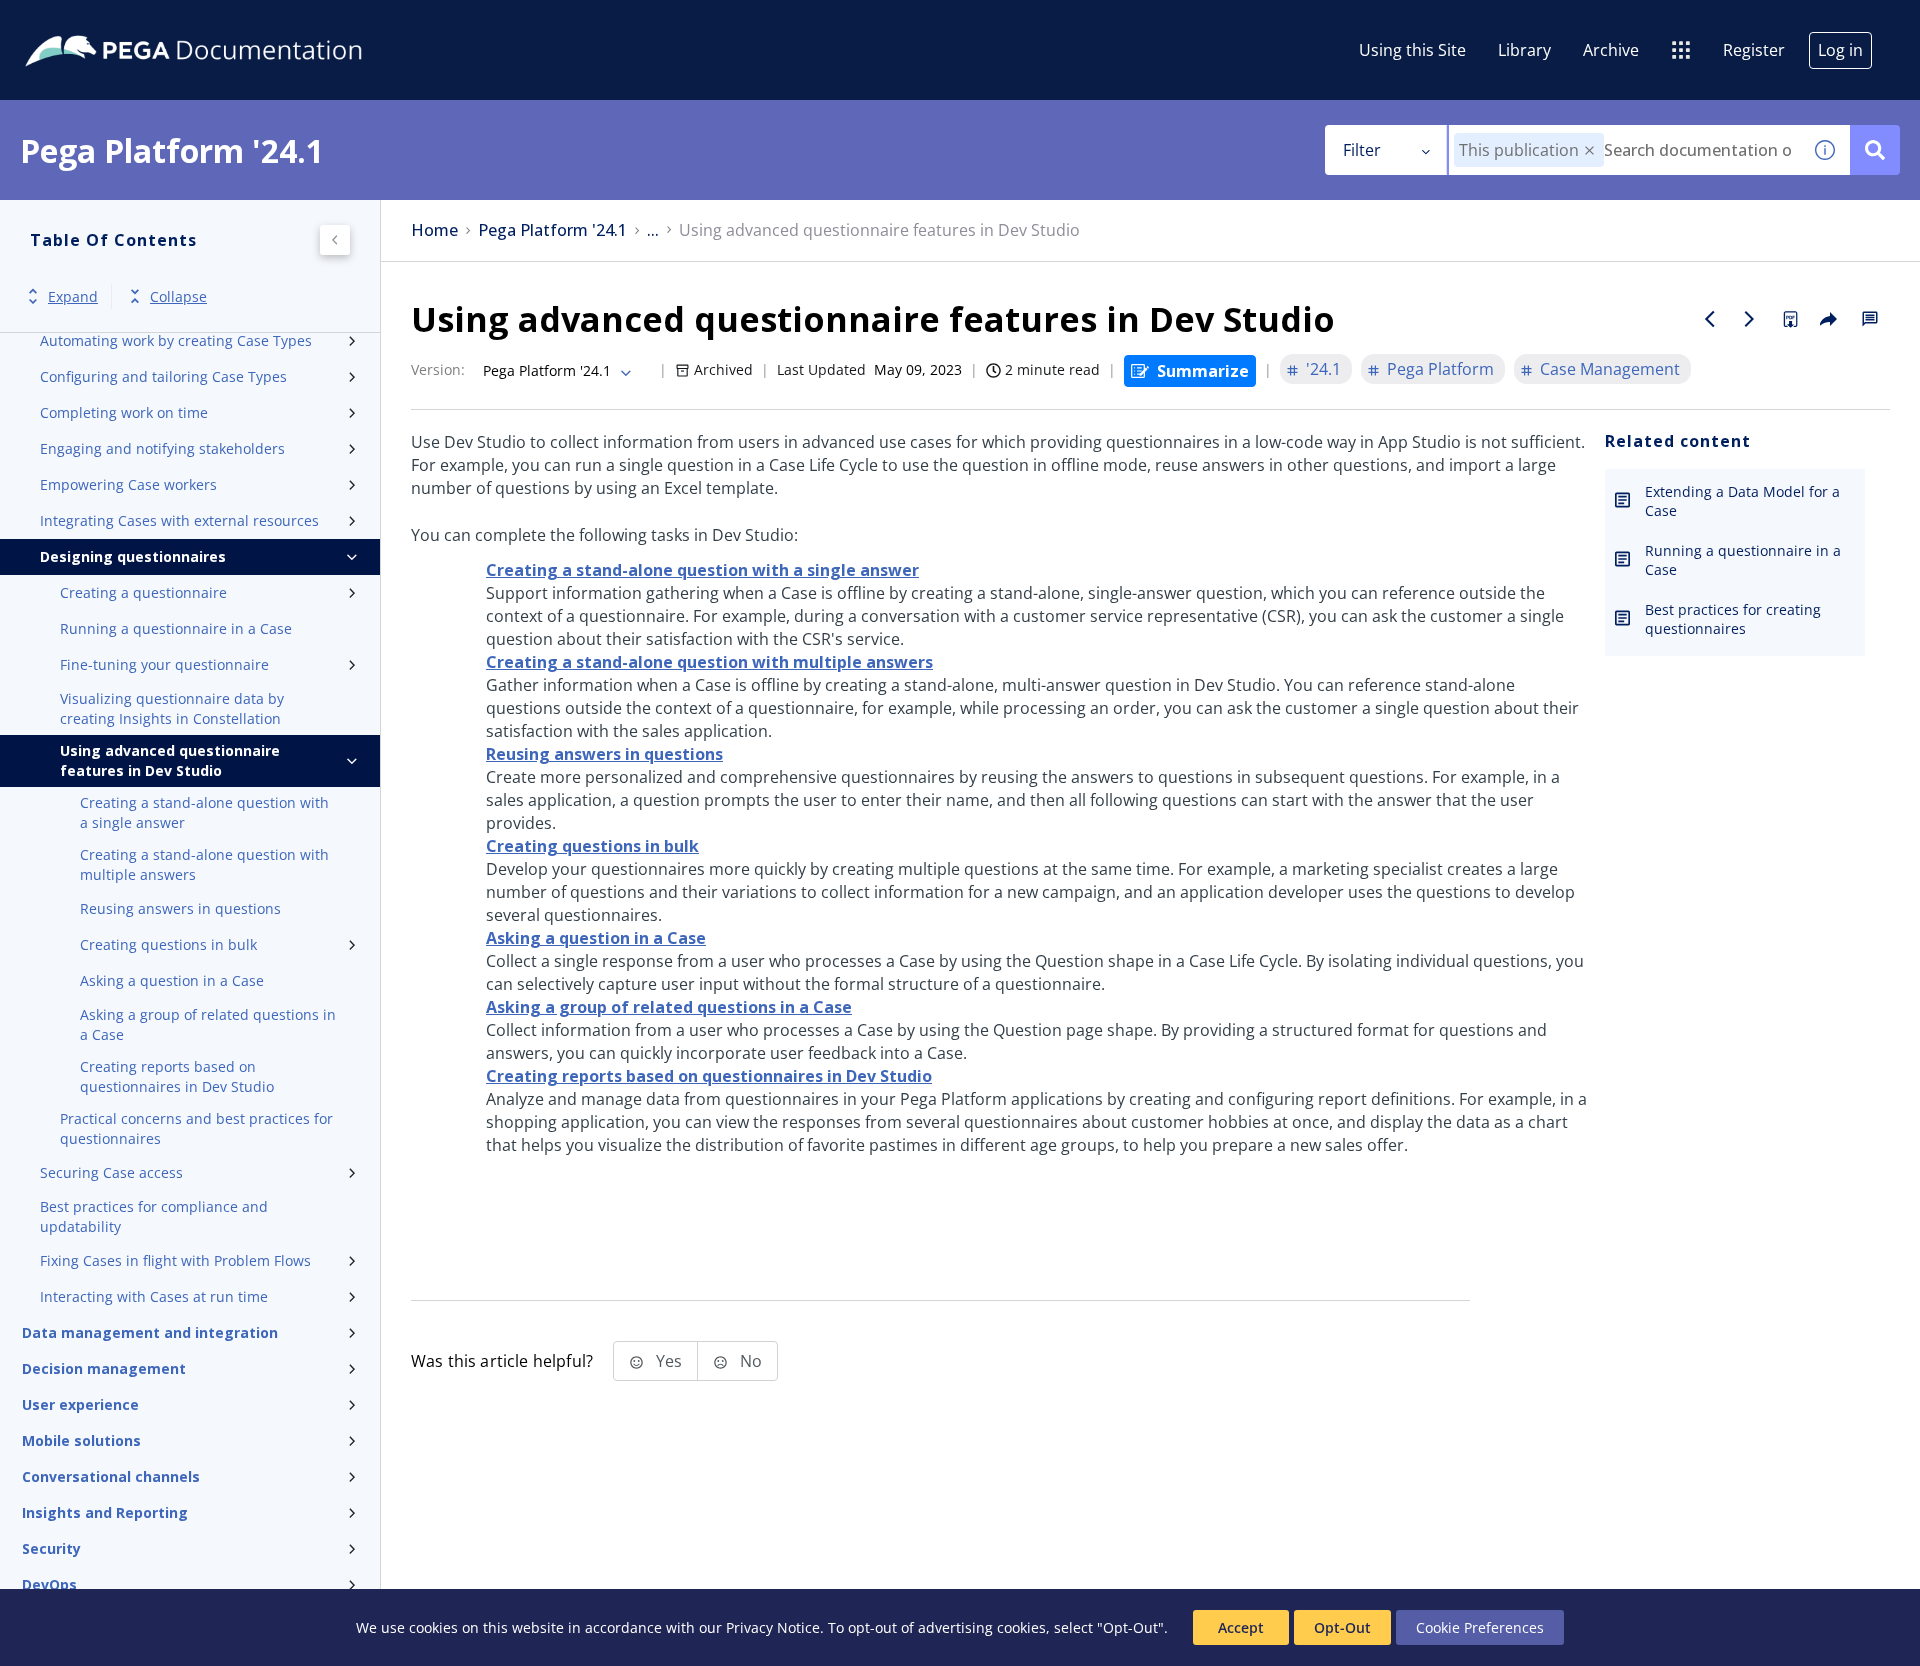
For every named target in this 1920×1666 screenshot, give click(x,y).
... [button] (653, 230)
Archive (1611, 50)
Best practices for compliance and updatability (154, 1216)
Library (1524, 50)
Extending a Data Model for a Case (1742, 501)
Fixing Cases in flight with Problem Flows (175, 1260)
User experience (80, 1404)
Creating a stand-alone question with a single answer (204, 812)
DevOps (49, 1584)
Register (1754, 50)
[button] (1589, 150)
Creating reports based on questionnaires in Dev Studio (177, 1076)
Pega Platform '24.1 (552, 230)
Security (51, 1548)
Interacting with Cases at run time (154, 1296)
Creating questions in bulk (168, 944)
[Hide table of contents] (335, 240)
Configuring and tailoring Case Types (163, 376)
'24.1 (1323, 369)
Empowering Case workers (128, 484)
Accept (1241, 1627)
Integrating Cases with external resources (179, 520)
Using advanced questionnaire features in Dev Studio (170, 760)
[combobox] (1624, 150)
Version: (438, 369)
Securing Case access (111, 1172)
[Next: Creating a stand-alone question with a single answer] (1750, 319)
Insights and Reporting (105, 1512)
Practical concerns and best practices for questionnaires (196, 1128)
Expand (73, 296)
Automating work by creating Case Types (176, 340)
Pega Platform (1440, 369)
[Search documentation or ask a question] (1875, 150)
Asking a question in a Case (172, 980)
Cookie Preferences (1480, 1627)
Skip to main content (89, 23)
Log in (1840, 50)
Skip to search (242, 23)
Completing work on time (124, 412)
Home (434, 230)
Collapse (178, 296)
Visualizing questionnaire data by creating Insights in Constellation (172, 708)
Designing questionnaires (133, 556)
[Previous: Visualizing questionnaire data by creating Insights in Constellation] (1710, 319)
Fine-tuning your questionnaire (164, 664)
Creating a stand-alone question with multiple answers (204, 864)
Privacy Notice (773, 1627)
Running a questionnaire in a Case (176, 628)
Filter (1362, 150)
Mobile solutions (81, 1440)
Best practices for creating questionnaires (1733, 619)
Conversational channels (111, 1476)
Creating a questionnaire (143, 592)
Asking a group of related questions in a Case (208, 1024)
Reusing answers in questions (180, 908)
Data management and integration (150, 1332)
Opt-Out (1342, 1627)
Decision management (104, 1368)
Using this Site (1412, 50)
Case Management (1610, 369)
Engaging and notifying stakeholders (162, 448)
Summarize (1203, 371)
